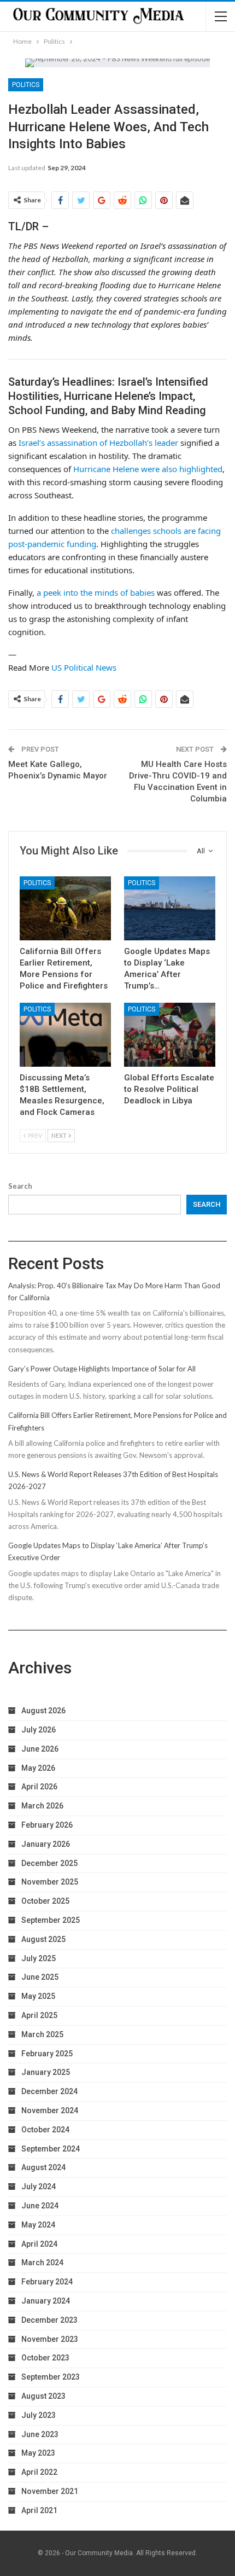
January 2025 (46, 2072)
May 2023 (38, 2453)
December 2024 (49, 2091)
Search (20, 1186)
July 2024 (39, 2187)
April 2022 (39, 2472)
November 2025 (50, 1882)
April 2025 (39, 2015)
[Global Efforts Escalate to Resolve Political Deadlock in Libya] (170, 1035)
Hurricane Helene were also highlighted (148, 469)
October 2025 (45, 1901)
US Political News (84, 667)
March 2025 (42, 2034)
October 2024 (45, 2130)
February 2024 (47, 2282)
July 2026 (39, 1730)
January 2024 (46, 2301)
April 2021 (39, 2510)
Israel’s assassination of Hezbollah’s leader (98, 443)
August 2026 (43, 1711)
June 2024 (40, 2206)
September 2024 (51, 2149)
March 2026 (42, 1806)
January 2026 (46, 1844)
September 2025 (51, 1920)
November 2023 (50, 2339)
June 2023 (40, 2434)
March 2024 (42, 2263)
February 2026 (47, 1825)
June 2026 (40, 1749)
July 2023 (39, 2415)
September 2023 (51, 2377)
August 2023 (43, 2396)
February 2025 (47, 2054)
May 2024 (38, 2225)
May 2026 (38, 1768)
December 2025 (49, 1863)
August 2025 (43, 1939)
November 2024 (50, 2110)
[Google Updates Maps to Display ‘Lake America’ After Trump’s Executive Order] (170, 908)
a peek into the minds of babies (96, 592)
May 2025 (38, 1996)
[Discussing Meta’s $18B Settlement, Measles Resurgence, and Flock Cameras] (65, 1035)
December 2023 (49, 2320)
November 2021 (50, 2491)
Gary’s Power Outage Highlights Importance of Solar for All (102, 1369)
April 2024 (39, 2244)
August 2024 (43, 2167)
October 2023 (45, 2358)
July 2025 (39, 1958)
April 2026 (39, 1787)
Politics (26, 85)
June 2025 (40, 1977)
